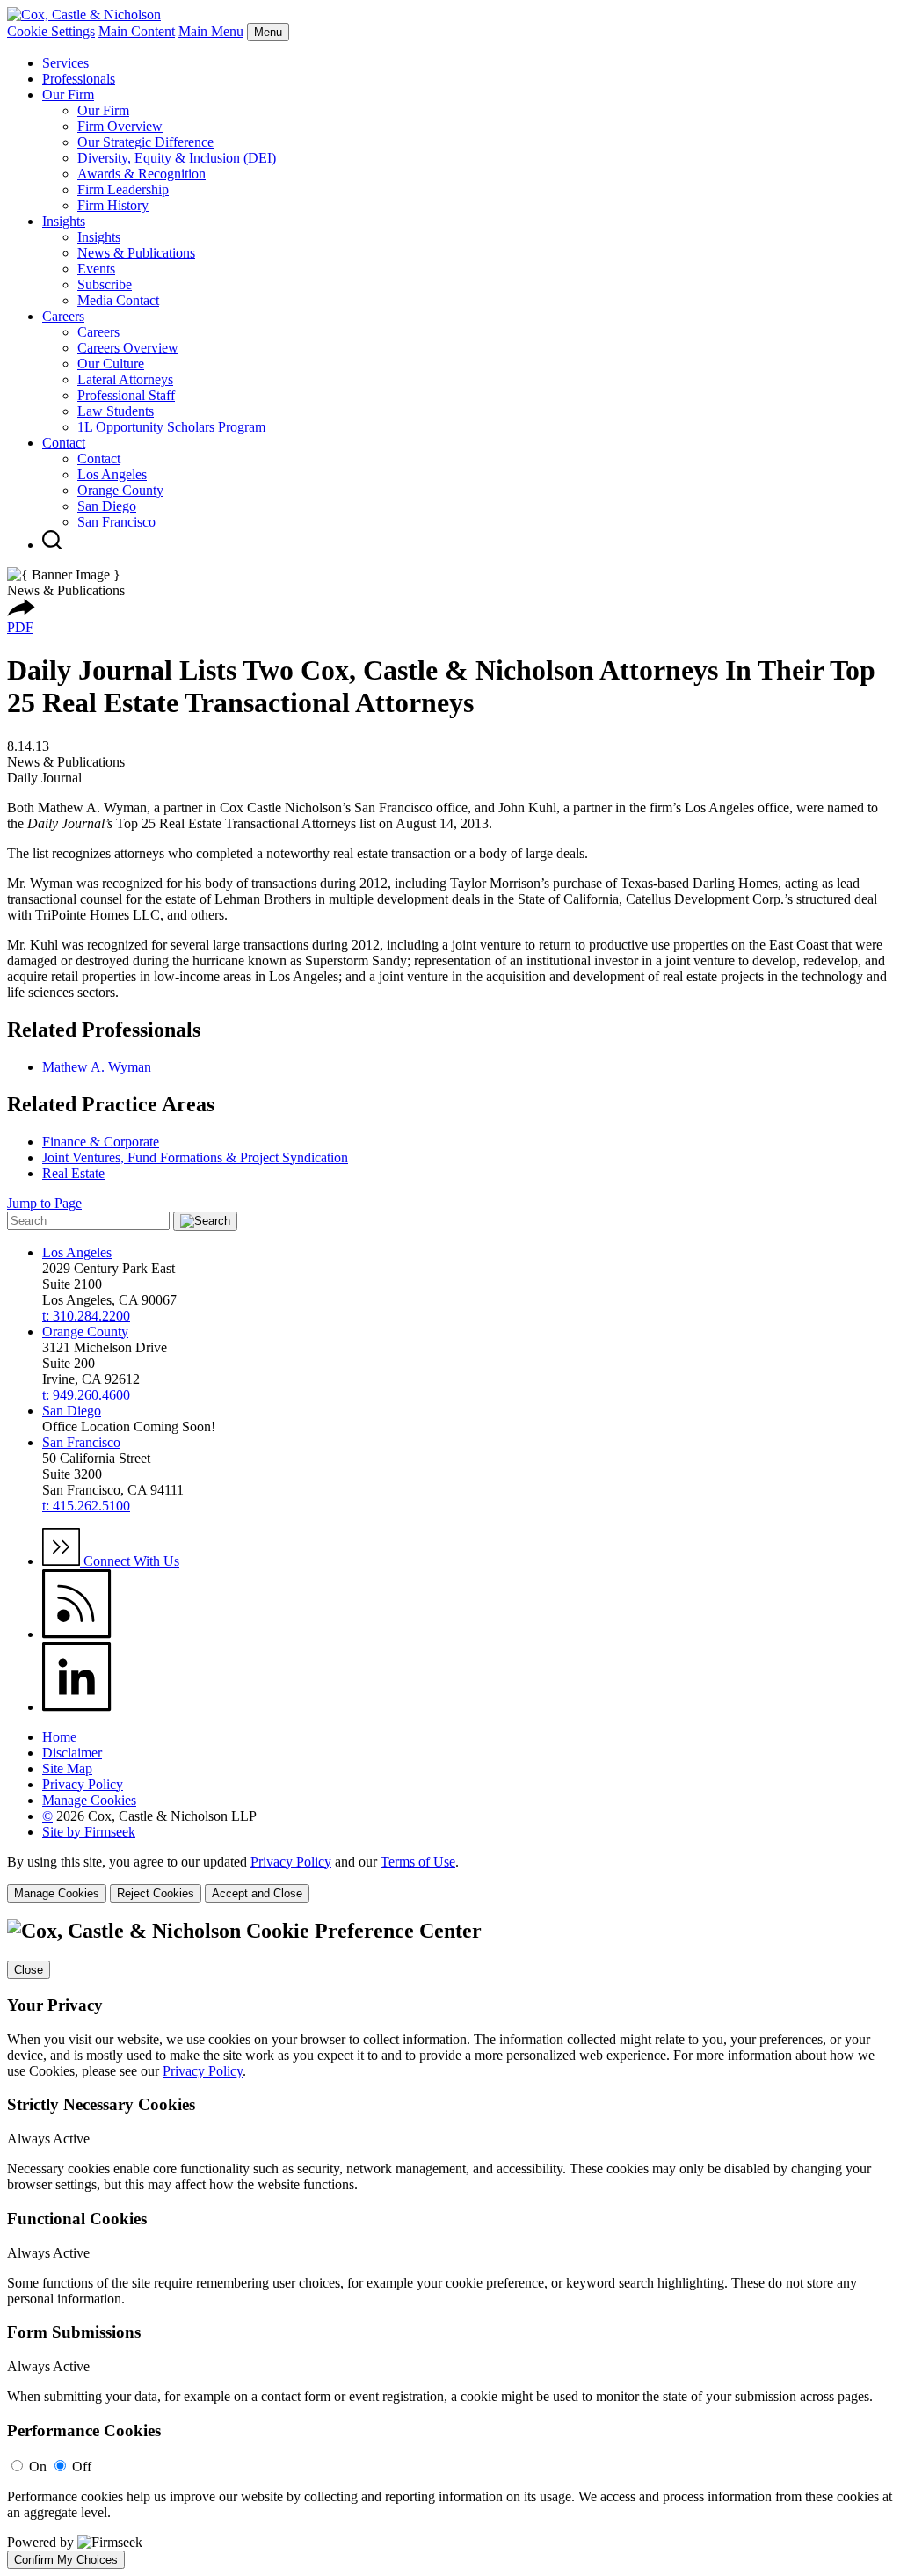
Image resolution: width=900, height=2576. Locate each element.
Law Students (116, 411)
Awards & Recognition (142, 174)
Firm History (113, 205)
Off (82, 2467)
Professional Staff (126, 395)
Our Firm (68, 95)
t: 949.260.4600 (86, 1395)
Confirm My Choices (66, 2560)
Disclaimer (72, 1753)
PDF (20, 627)
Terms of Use (418, 1862)
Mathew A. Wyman (97, 1067)
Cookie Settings (51, 31)
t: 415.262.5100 (86, 1506)
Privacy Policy (83, 1784)
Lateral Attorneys (125, 379)
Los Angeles (112, 474)
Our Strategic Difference (145, 142)
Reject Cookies (156, 1893)
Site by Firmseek (89, 1832)
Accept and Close (257, 1893)
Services (65, 63)
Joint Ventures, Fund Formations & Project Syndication (195, 1157)
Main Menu (211, 31)
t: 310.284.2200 (86, 1316)
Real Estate (73, 1173)
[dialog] (450, 1878)
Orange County (120, 490)
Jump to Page (44, 1203)
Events (96, 269)
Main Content (137, 31)
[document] (450, 2244)
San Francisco (116, 522)
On (38, 2467)
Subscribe (105, 284)
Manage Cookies (89, 1800)
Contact (64, 443)
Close (29, 1970)
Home (59, 1737)
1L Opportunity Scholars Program (171, 427)
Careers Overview (128, 348)
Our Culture (111, 364)
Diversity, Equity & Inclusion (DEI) (177, 158)
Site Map (67, 1768)
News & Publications (136, 253)
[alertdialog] (450, 2244)
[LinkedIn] (77, 1707)
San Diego (107, 506)
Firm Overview (120, 126)
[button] (21, 611)
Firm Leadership (123, 189)
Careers (63, 316)
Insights (64, 221)
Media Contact (118, 300)
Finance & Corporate (101, 1142)
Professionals (79, 79)
